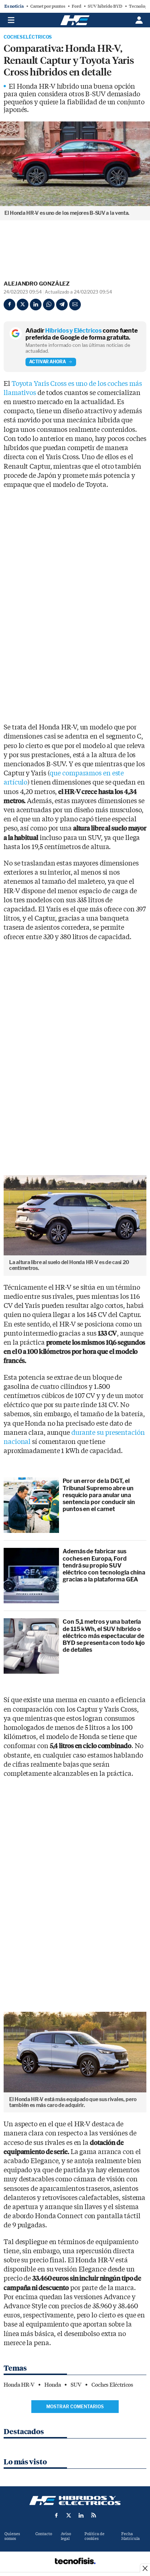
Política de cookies (94, 2536)
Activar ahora (48, 362)
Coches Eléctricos (28, 37)
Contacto (44, 2534)
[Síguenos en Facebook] (56, 2515)
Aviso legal (66, 2536)
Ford (76, 6)
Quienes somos (12, 2536)
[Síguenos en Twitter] (69, 2515)
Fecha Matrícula (131, 2536)
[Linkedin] (36, 305)
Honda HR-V (19, 2385)
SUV (76, 2385)
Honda (53, 2385)
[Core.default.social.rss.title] (94, 2515)
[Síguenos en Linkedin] (81, 2515)
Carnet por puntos (48, 6)
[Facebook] (9, 305)
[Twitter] (23, 305)
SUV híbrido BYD (105, 6)
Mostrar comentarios (75, 2407)
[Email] (75, 305)
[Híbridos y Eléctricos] (75, 2501)
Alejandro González (37, 284)
